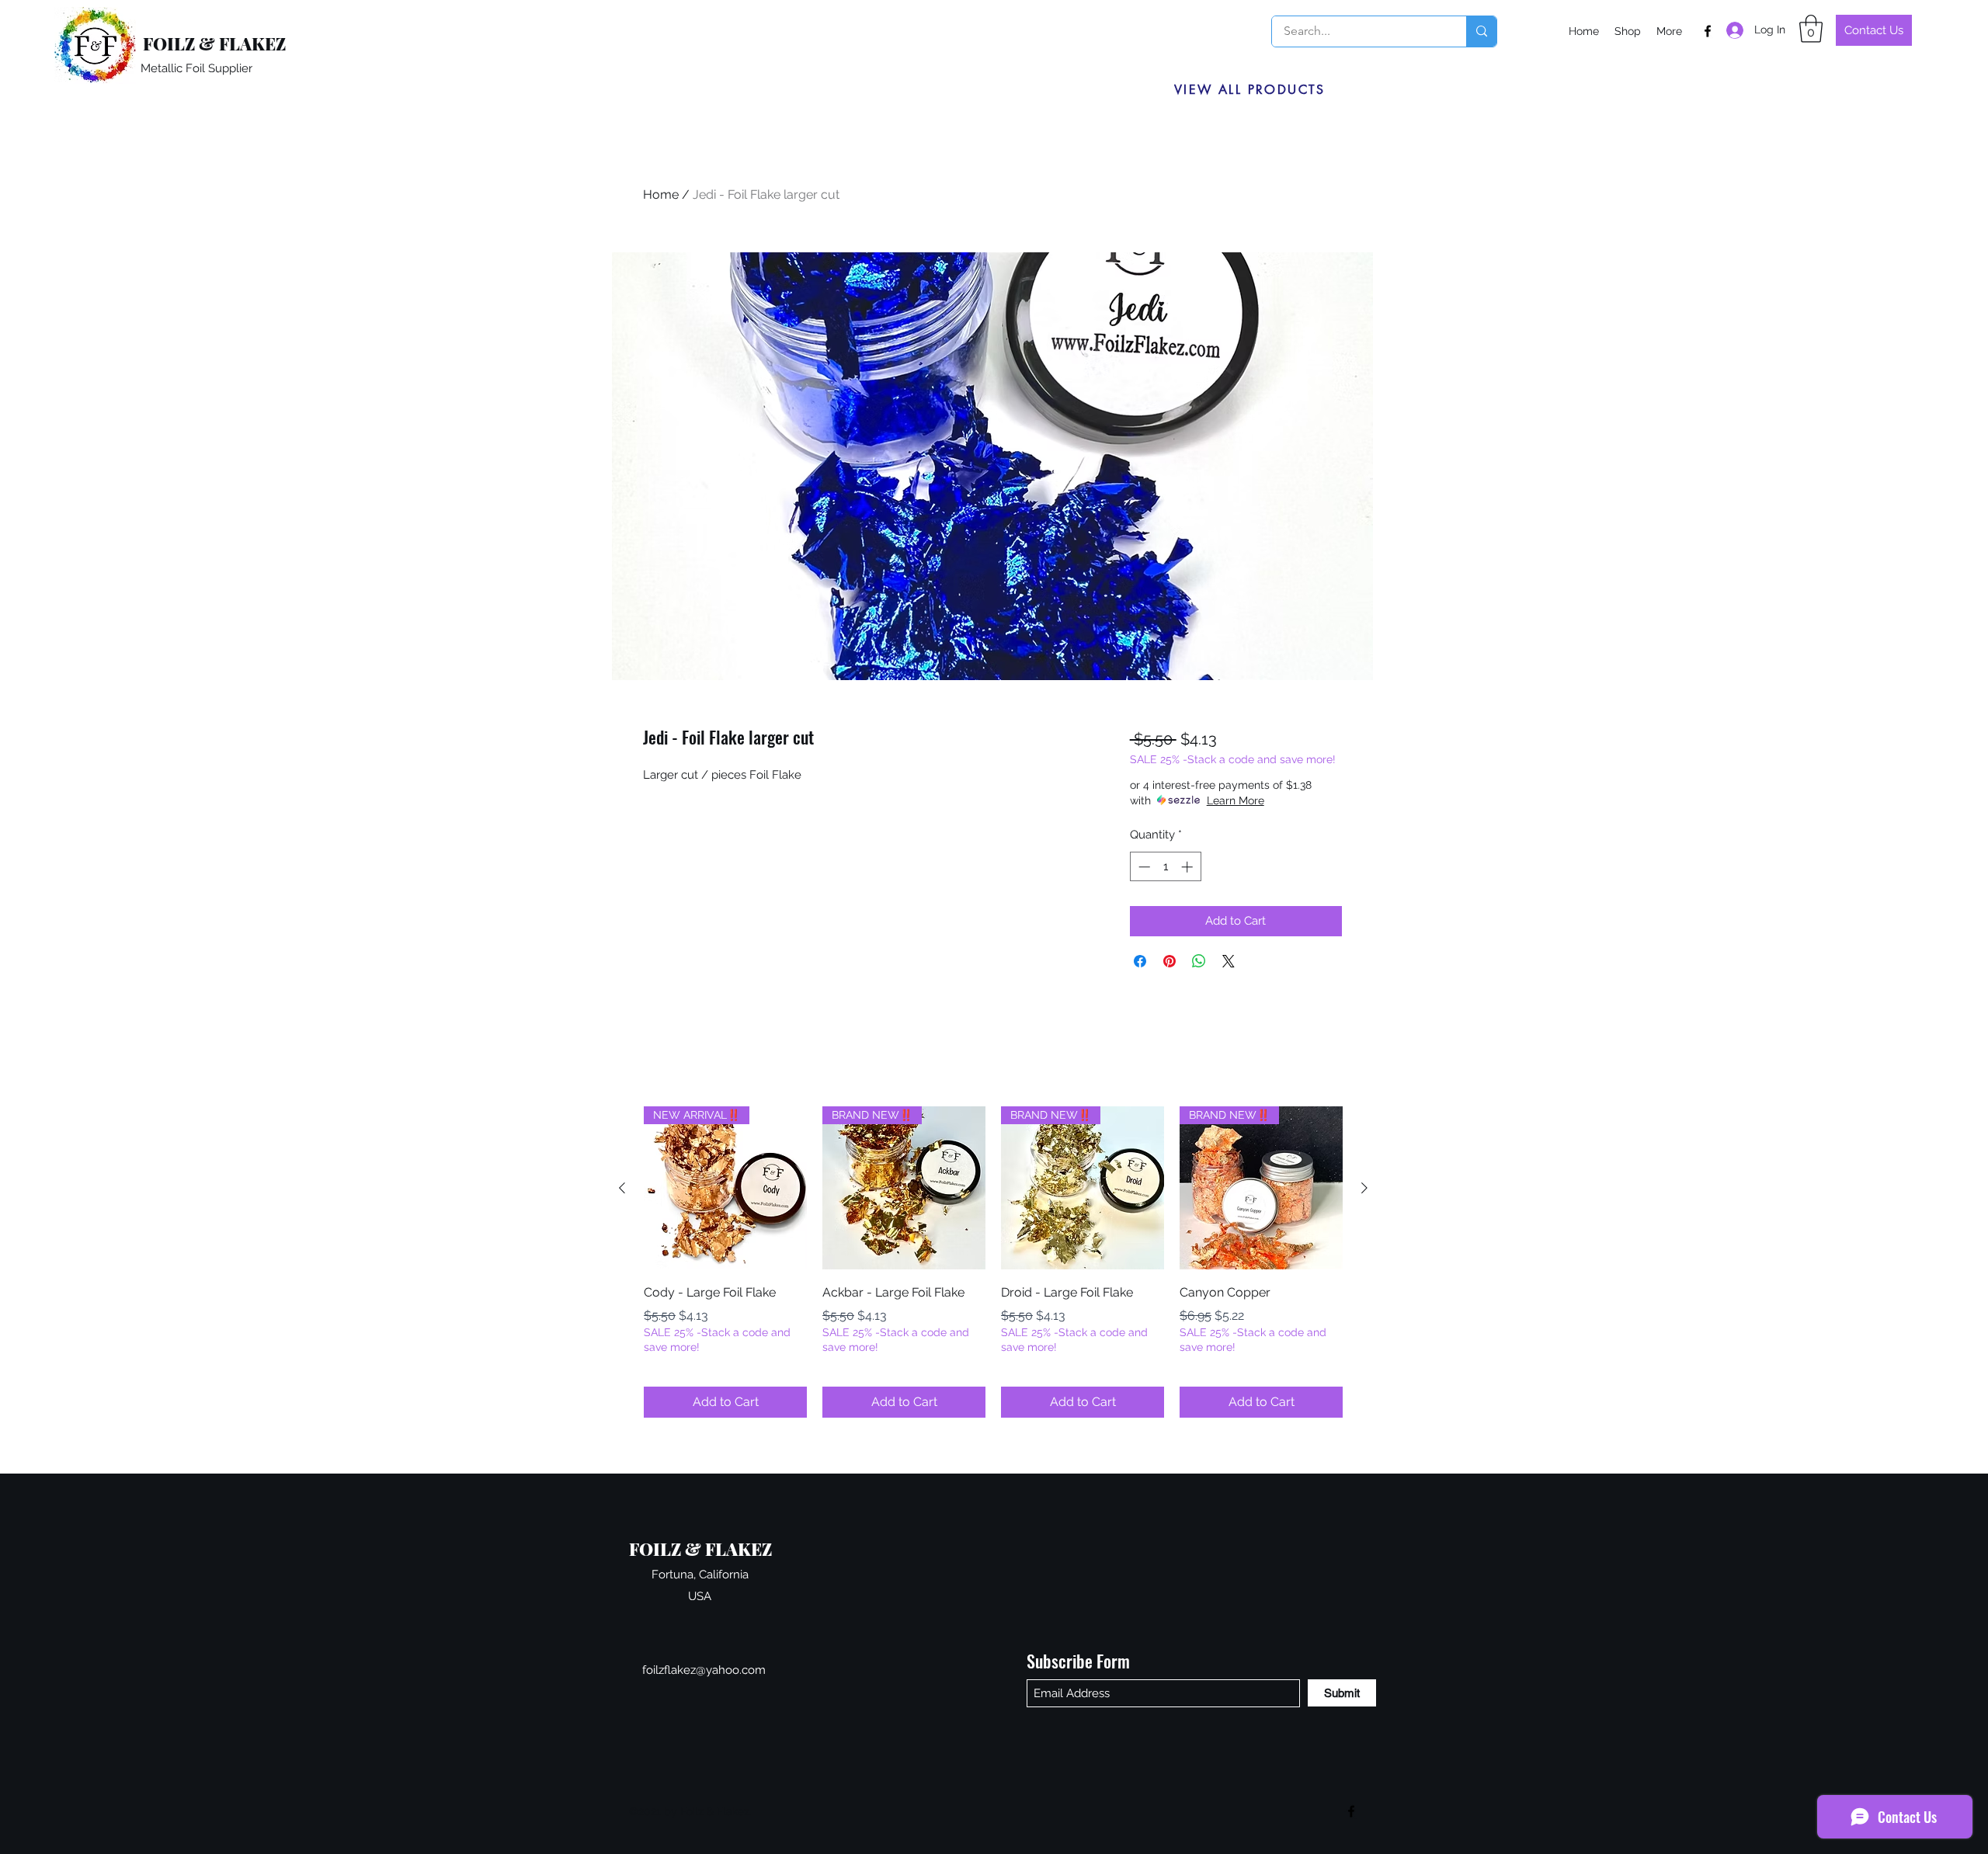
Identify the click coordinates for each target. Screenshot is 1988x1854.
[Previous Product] (622, 1188)
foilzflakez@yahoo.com (704, 1670)
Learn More (1236, 800)
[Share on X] (1229, 961)
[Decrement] (1143, 867)
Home (661, 194)
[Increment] (1189, 867)
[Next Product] (1364, 1188)
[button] (1811, 29)
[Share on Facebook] (1140, 961)
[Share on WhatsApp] (1199, 961)
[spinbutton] (1165, 867)
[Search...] (1481, 31)
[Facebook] (1708, 31)
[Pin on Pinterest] (1170, 961)
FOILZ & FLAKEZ (214, 43)
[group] (993, 1262)
